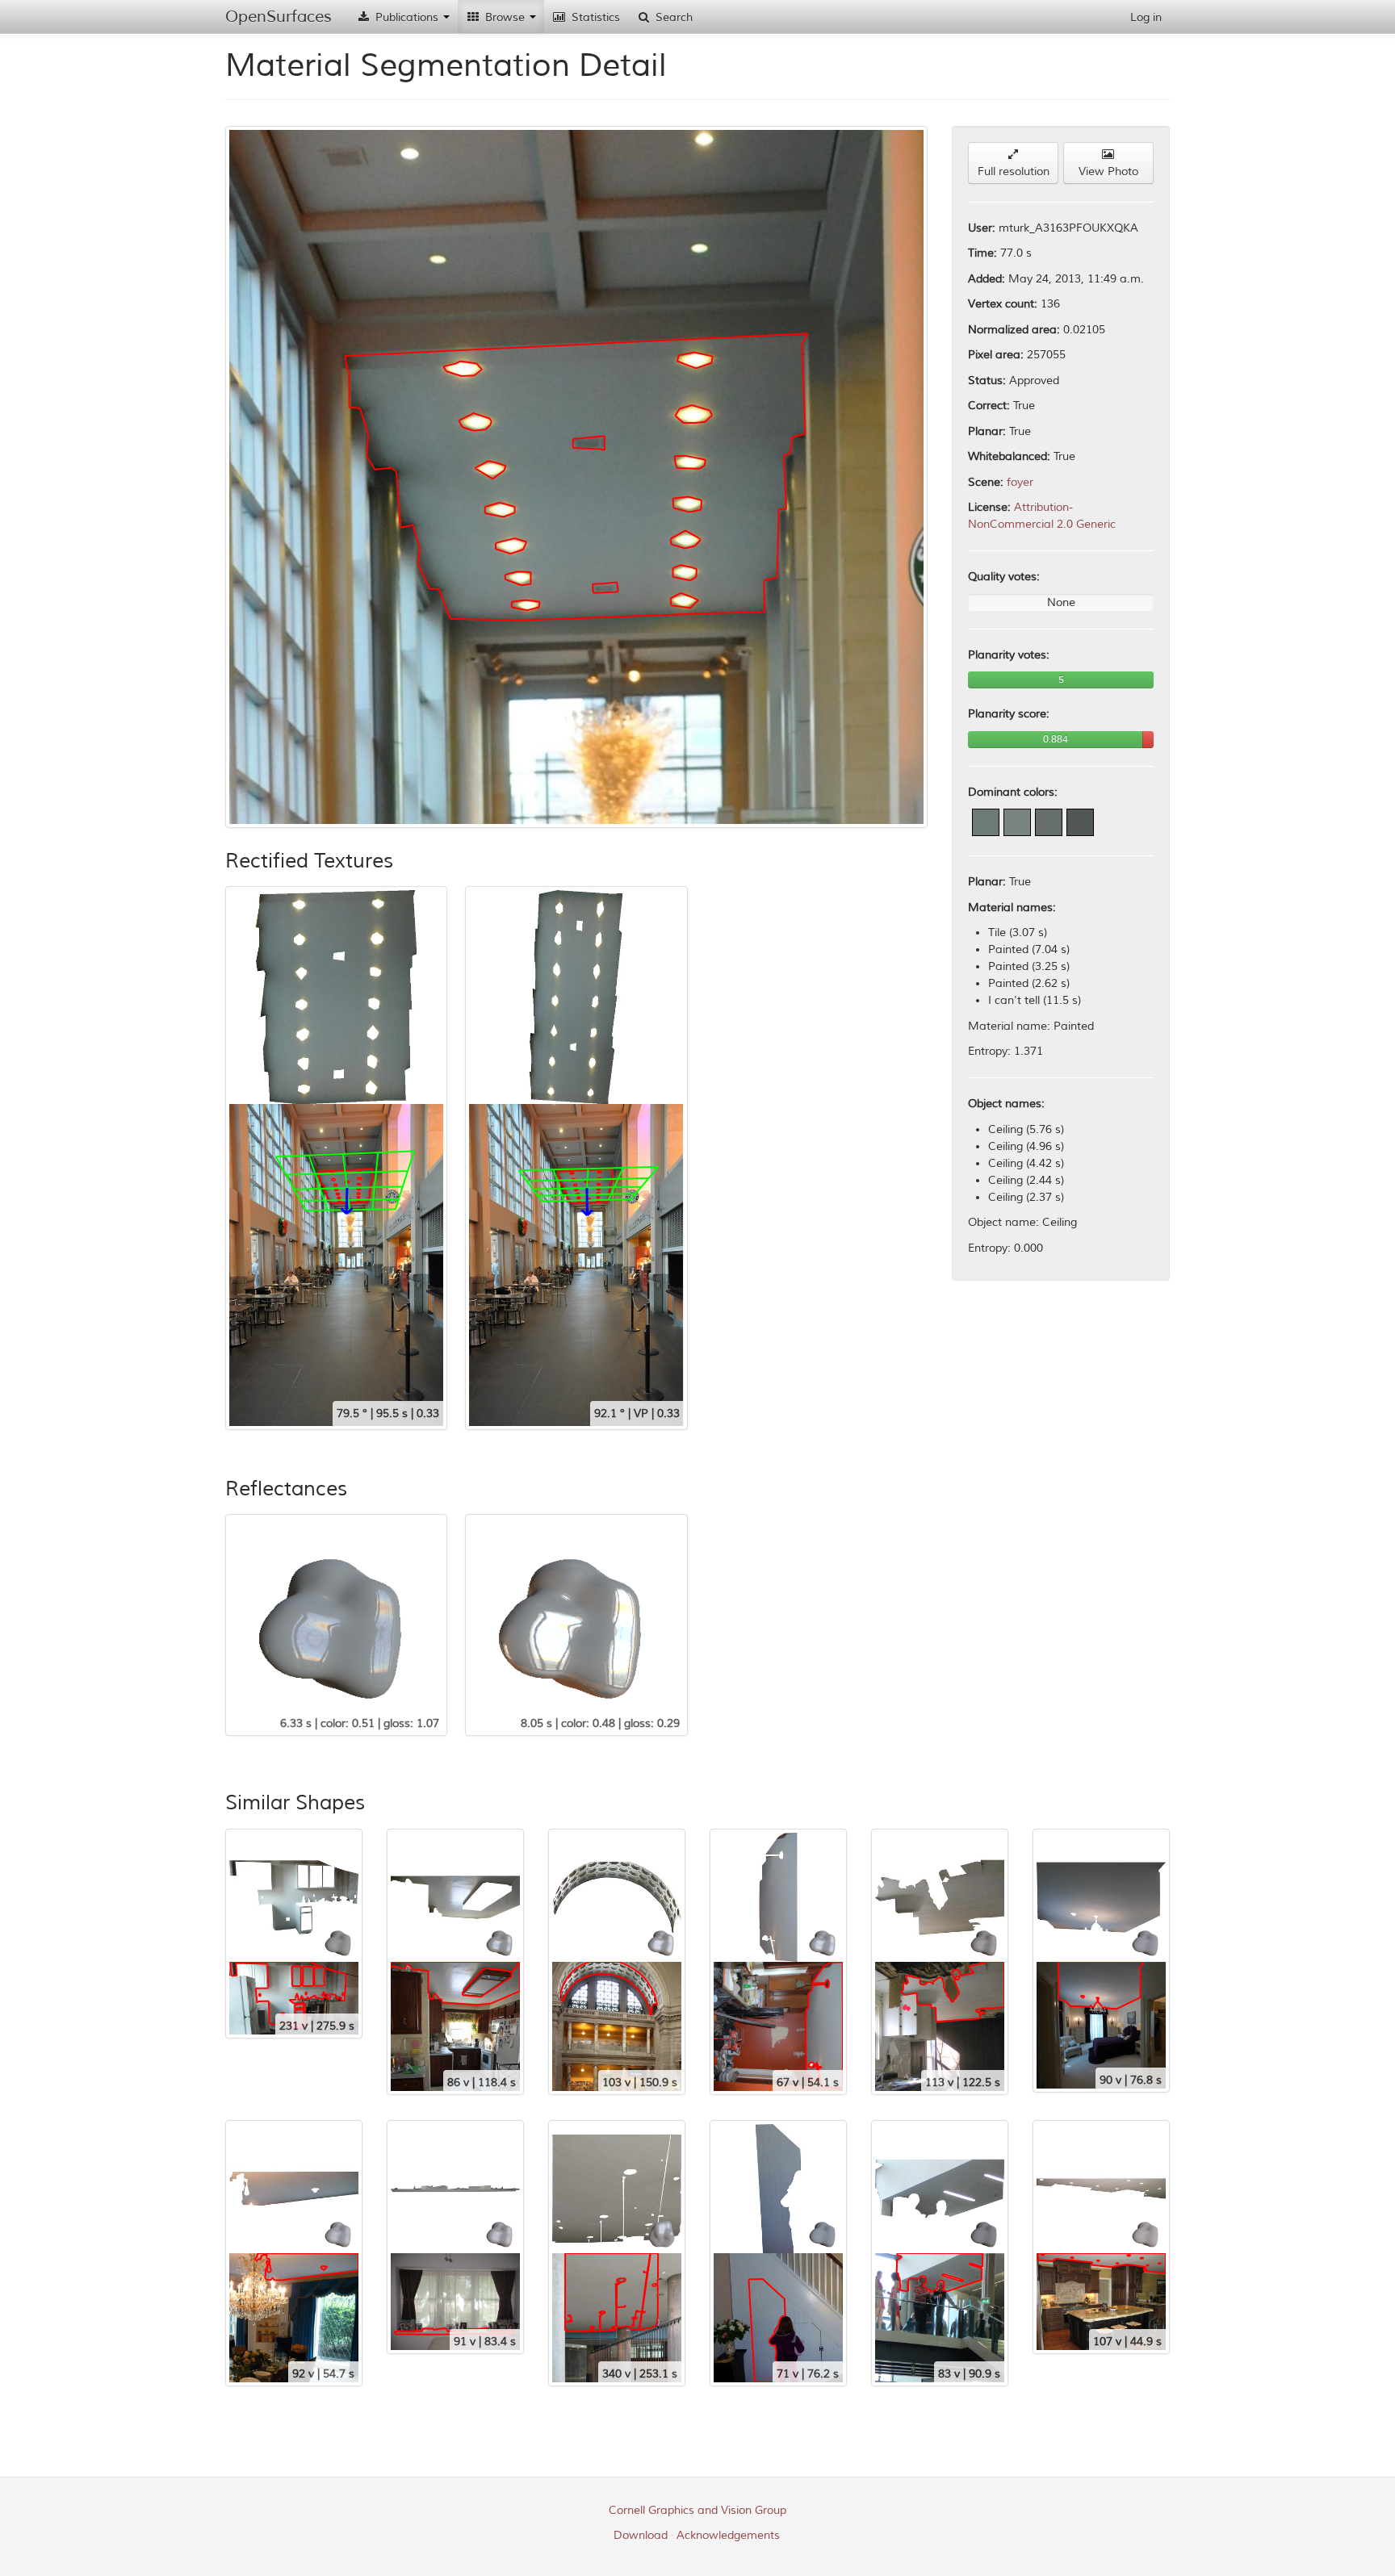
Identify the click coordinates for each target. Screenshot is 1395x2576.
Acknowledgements (728, 2535)
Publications (407, 17)
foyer (1020, 482)
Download (641, 2535)
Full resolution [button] (1014, 171)
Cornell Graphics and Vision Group (697, 2510)
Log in (1146, 17)
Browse (505, 17)
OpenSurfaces (279, 17)
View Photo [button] (1108, 171)
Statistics (594, 17)
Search (672, 17)
